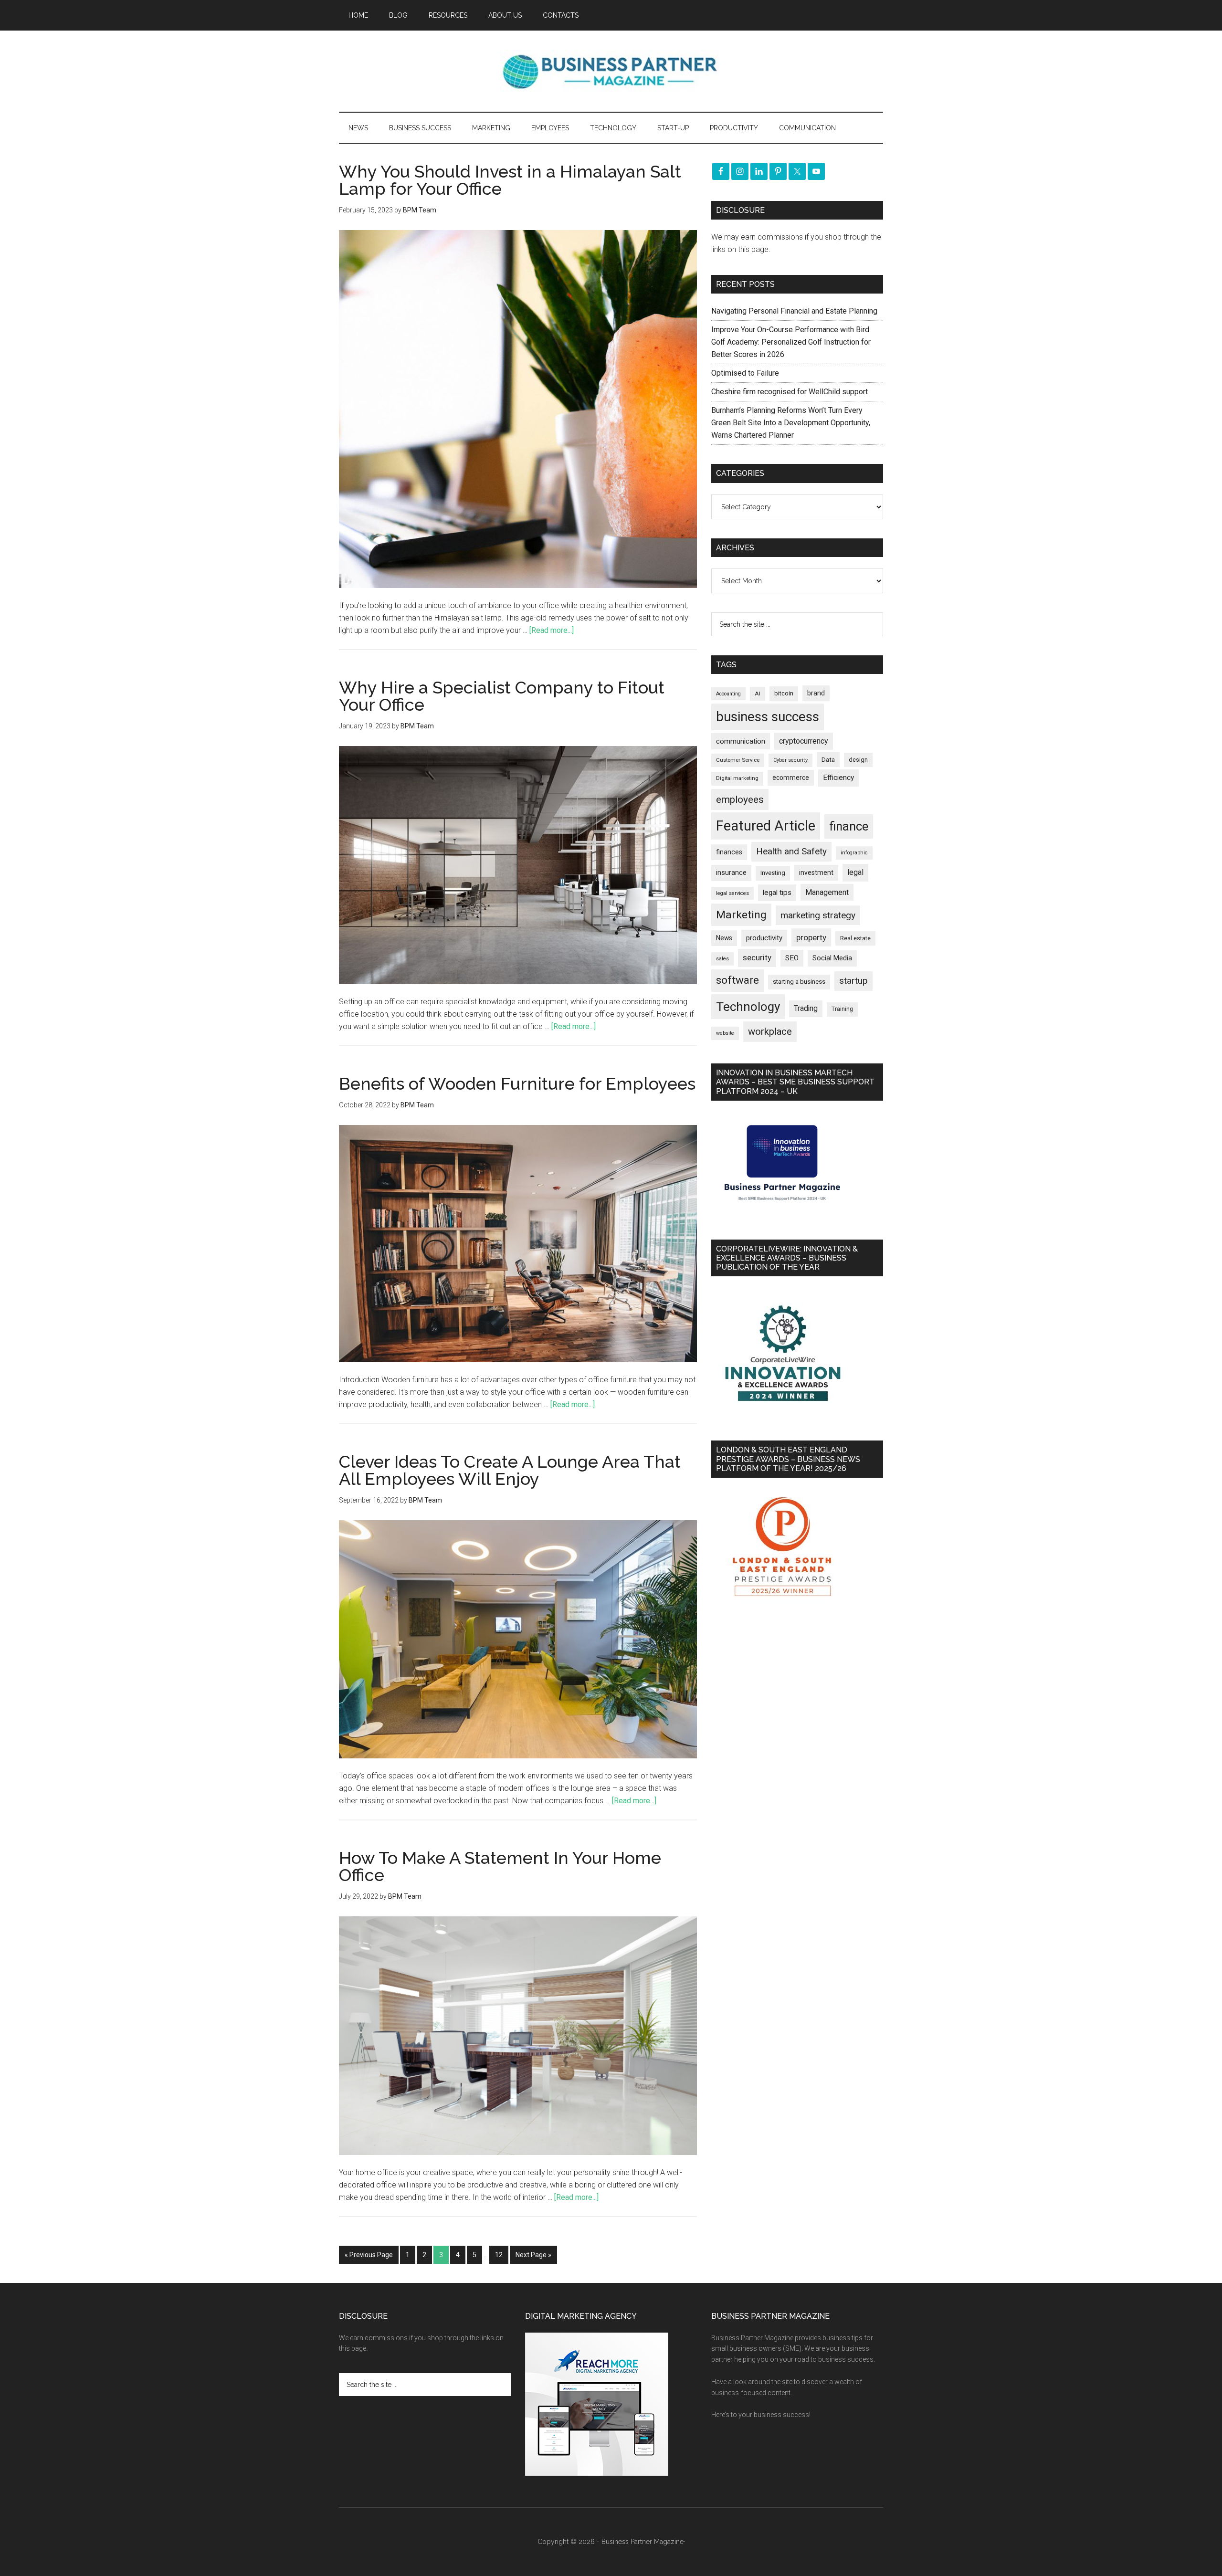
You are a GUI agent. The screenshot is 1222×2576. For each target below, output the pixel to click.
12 (499, 2255)
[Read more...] (552, 630)
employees (740, 799)
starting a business (799, 982)
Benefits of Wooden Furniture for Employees (517, 1083)
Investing (773, 873)
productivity (764, 938)
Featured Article (766, 826)
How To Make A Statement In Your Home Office (500, 1866)
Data (828, 760)
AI (758, 694)
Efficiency (838, 778)
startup (853, 981)
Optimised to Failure (745, 373)
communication (741, 741)
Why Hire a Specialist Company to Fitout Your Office (502, 696)
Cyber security (790, 760)
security (757, 957)
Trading (806, 1009)
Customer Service (738, 760)
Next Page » (533, 2255)
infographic (854, 853)
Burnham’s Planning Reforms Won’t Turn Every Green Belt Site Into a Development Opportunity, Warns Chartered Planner (791, 423)
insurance (731, 873)
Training (842, 1009)
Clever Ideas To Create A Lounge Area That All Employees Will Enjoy (510, 1470)
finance (849, 826)
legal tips (777, 893)
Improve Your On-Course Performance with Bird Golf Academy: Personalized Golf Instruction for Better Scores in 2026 (791, 342)
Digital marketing (737, 778)
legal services (732, 893)
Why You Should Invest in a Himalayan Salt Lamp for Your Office (510, 180)
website (725, 1033)
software (737, 980)
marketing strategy (818, 915)
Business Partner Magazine (611, 71)
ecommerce (791, 778)
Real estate (855, 938)
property (811, 937)
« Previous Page (369, 2255)
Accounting (728, 694)
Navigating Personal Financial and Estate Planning (795, 311)
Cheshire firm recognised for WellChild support (790, 392)
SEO (792, 958)
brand (816, 693)
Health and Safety (791, 851)
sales (722, 959)
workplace (770, 1031)
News (724, 938)
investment (816, 873)
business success (768, 717)
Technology (748, 1007)
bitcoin (784, 693)
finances (729, 852)
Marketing (741, 915)
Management (827, 892)
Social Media (832, 958)
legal (855, 872)
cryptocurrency (804, 741)
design (858, 760)
